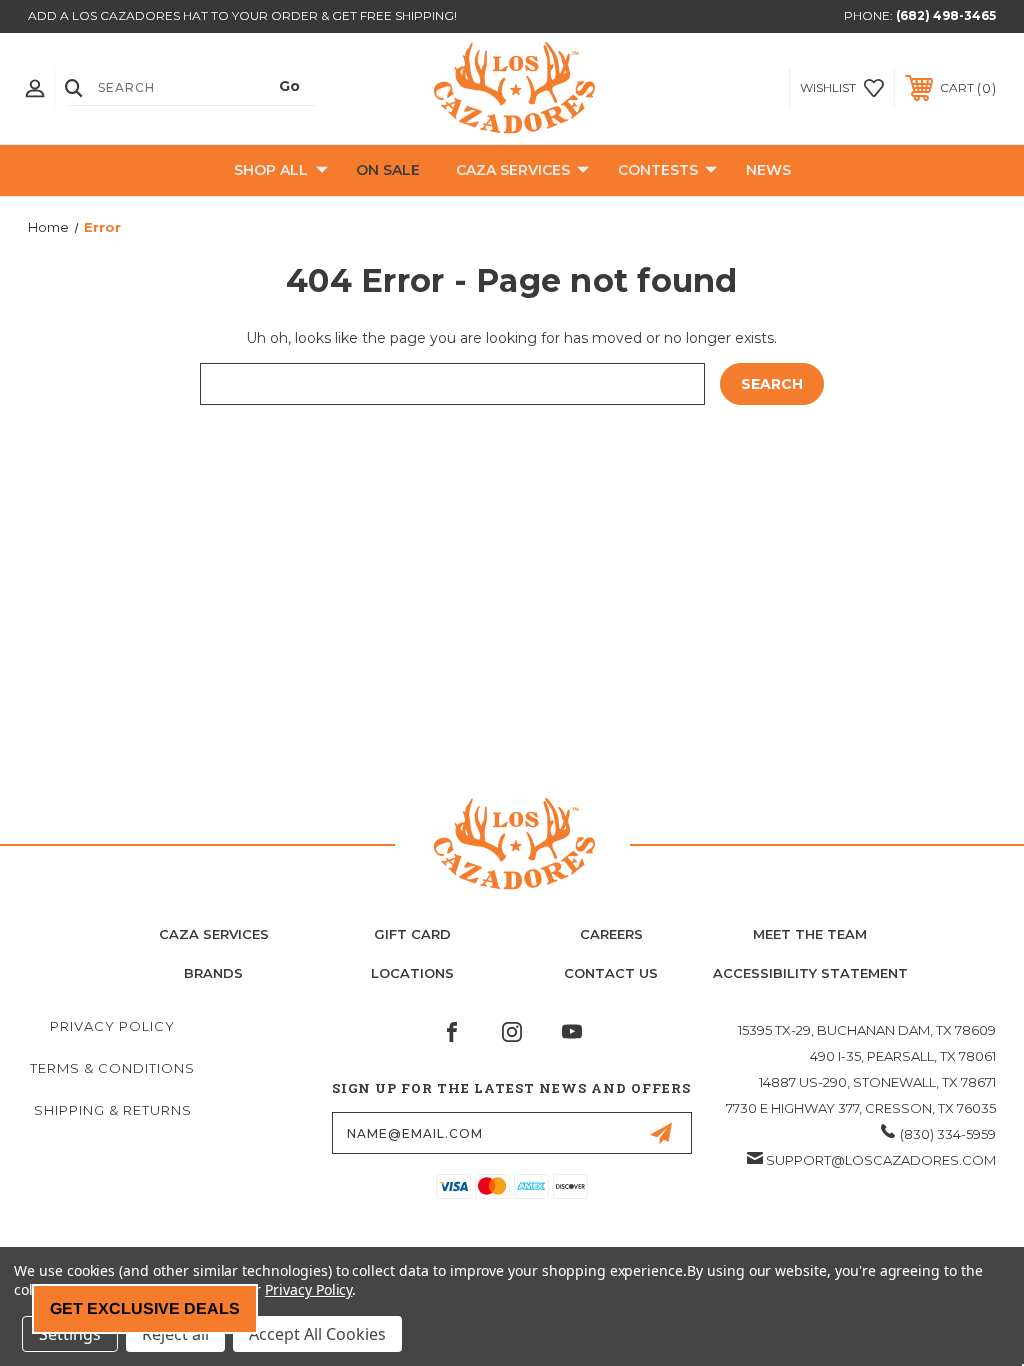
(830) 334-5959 (948, 1134)
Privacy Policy (112, 1026)
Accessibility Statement (810, 973)
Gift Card (412, 934)
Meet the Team (810, 934)
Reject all (175, 1334)
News (768, 170)
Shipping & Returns (113, 1110)
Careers (611, 934)
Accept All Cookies (317, 1334)
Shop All (271, 170)
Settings (70, 1334)
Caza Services (513, 170)
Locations (412, 973)
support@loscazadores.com (881, 1160)
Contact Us (611, 973)
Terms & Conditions (112, 1068)
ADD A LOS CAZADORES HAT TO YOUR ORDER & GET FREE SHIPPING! (242, 15)
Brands (213, 973)
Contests (658, 170)
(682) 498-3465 (946, 15)
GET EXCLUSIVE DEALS (145, 1308)
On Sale (388, 170)
